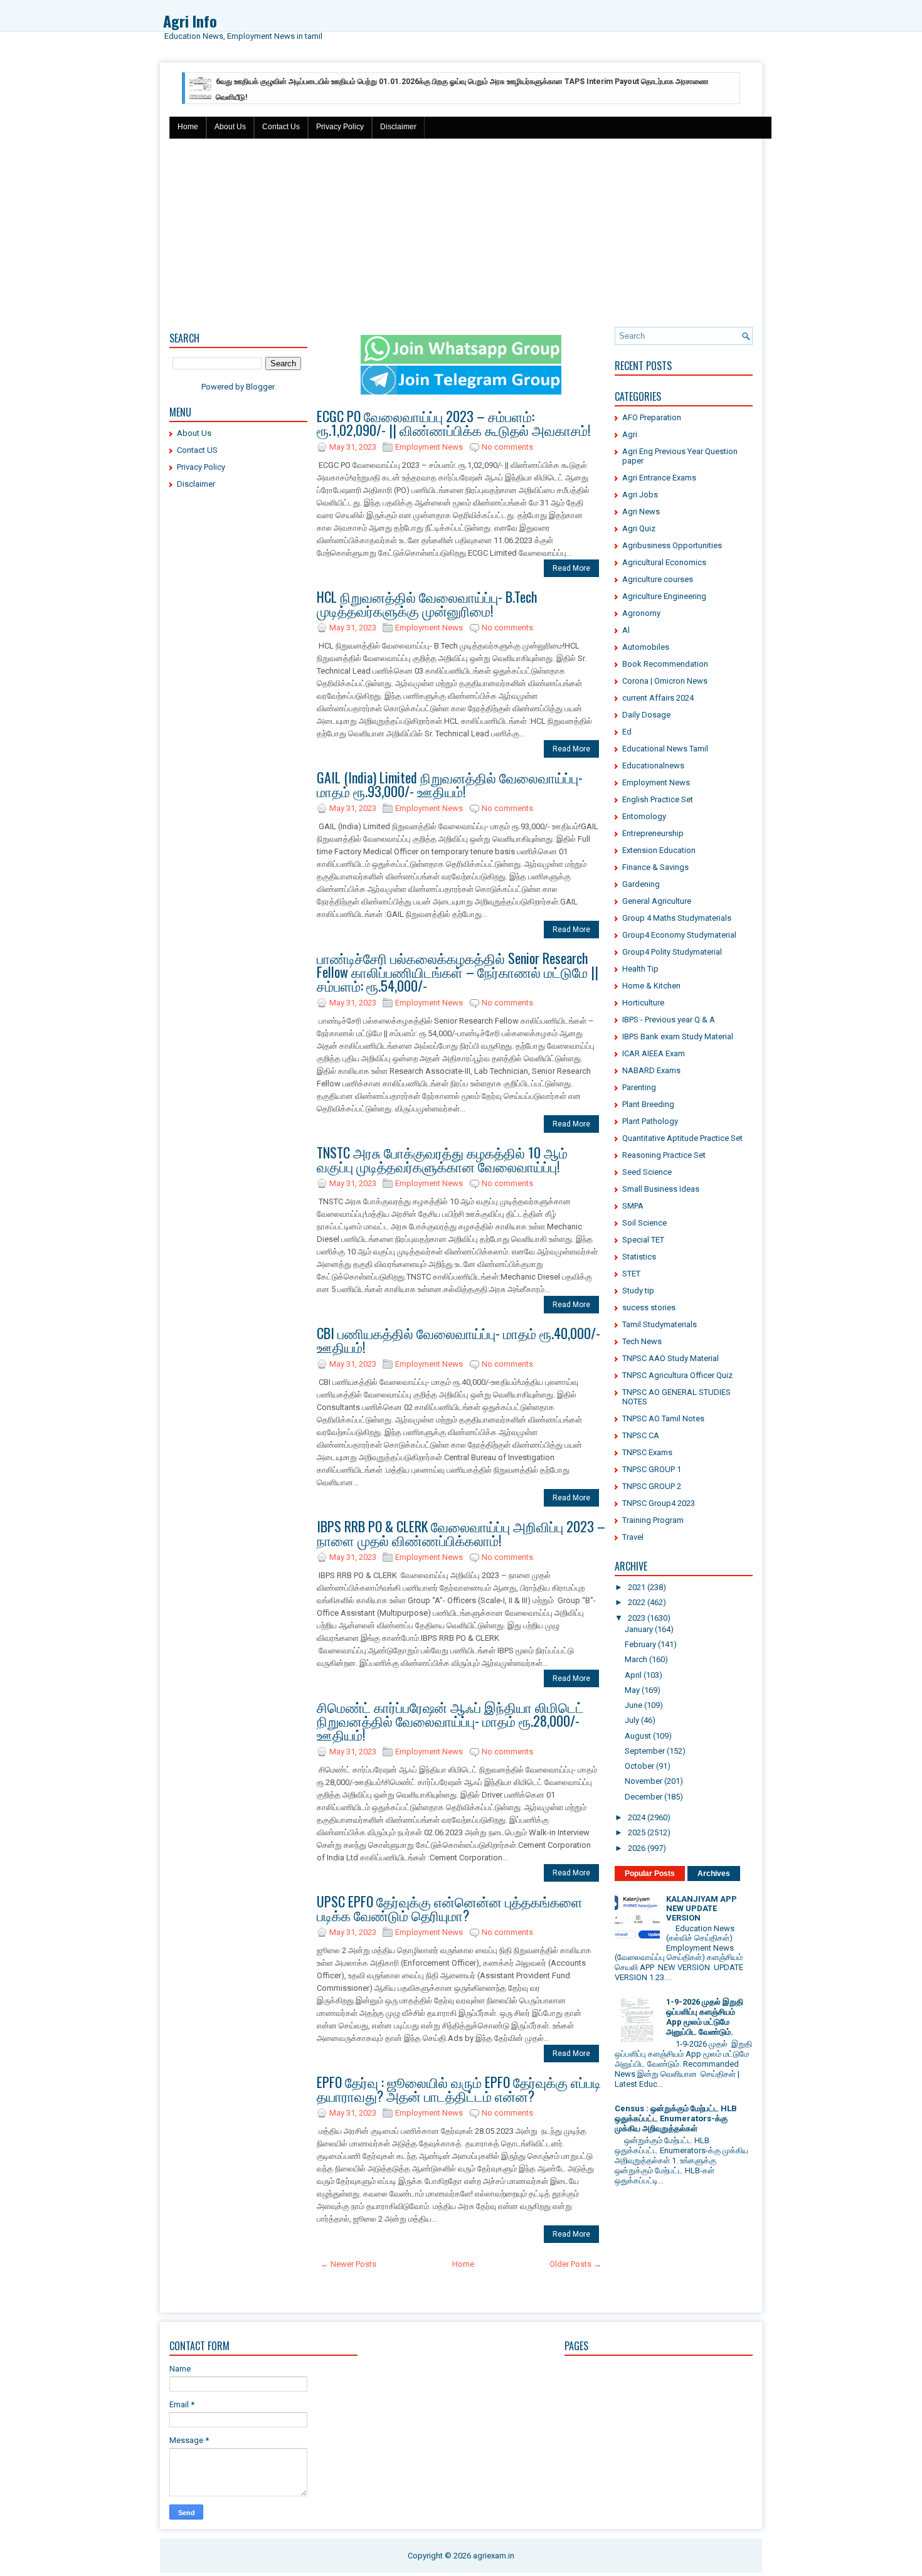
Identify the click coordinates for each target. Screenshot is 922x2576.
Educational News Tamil (665, 749)
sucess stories (649, 1307)
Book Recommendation (665, 664)
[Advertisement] (461, 233)
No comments (507, 447)
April (633, 1675)
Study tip (638, 1291)
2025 (637, 1832)
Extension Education (659, 850)
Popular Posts (650, 1874)
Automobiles (646, 647)
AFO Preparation (652, 417)
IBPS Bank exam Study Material (678, 1036)
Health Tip (640, 969)
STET (631, 1274)
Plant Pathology (650, 1121)
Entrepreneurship (653, 833)
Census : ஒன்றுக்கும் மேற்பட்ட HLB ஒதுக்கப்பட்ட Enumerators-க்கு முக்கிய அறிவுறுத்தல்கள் (676, 2118)
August (638, 1736)
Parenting (639, 1087)
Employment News (429, 447)
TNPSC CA (641, 1435)
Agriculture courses (658, 579)
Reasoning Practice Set (664, 1155)
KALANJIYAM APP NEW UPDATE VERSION (702, 1908)
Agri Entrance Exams (659, 478)
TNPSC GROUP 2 (652, 1486)
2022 (637, 1602)
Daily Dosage (646, 715)
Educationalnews (653, 766)
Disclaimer (398, 127)
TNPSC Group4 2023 (659, 1503)
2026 (637, 1848)
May (632, 1690)
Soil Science (644, 1223)
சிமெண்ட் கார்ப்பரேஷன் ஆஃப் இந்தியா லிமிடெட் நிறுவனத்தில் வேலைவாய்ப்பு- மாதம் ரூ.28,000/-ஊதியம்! (450, 1720)
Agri (630, 434)
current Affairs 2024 (658, 698)
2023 (637, 1618)
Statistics (639, 1257)
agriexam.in (494, 2556)
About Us (230, 127)
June (633, 1705)
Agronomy (641, 613)
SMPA (633, 1206)
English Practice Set (658, 799)
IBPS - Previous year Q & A (669, 1020)
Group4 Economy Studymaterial (679, 935)
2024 (637, 1817)
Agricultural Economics (664, 562)
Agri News (641, 511)
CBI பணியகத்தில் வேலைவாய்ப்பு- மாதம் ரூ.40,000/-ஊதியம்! (458, 1340)
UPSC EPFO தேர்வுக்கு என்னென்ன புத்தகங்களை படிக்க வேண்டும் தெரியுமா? (450, 1908)
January (639, 1629)
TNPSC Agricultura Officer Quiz (677, 1375)
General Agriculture (657, 901)
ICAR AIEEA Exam (654, 1053)
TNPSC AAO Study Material (670, 1358)
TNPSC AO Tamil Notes (663, 1418)
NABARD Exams (651, 1070)
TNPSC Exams (647, 1452)
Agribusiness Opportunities (672, 545)
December (644, 1797)
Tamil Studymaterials (660, 1324)
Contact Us (281, 127)
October (639, 1766)
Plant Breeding (648, 1104)
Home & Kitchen (651, 986)
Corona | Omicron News (665, 681)
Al (626, 630)
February (640, 1644)
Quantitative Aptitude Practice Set (682, 1138)
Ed (627, 732)
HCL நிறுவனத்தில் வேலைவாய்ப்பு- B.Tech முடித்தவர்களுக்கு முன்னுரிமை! (427, 603)
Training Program (653, 1520)
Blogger (260, 387)
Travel (633, 1537)
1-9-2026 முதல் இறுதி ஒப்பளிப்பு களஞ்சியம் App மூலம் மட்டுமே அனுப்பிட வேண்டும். (705, 2017)
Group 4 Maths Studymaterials (677, 918)
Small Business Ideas (661, 1189)
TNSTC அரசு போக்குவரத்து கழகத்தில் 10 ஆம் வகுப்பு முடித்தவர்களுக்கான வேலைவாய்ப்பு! (442, 1159)
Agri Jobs (640, 495)
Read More (571, 568)
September (645, 1751)
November (644, 1781)
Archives (714, 1874)
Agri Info (190, 21)
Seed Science (647, 1172)
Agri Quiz (639, 528)
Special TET (643, 1240)
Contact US (197, 450)
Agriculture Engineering (664, 596)
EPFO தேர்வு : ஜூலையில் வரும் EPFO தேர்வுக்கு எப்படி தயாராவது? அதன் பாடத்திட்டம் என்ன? (459, 2089)
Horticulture (643, 1003)
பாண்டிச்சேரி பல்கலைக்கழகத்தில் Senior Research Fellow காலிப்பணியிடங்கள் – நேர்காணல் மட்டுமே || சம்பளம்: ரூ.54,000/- (458, 972)
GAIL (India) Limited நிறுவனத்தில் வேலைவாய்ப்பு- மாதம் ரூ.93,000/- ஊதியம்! (450, 784)
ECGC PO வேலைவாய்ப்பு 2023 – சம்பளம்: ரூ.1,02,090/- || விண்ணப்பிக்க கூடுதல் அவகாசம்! (453, 423)
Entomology (644, 816)
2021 (637, 1587)
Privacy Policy (340, 127)
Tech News (642, 1341)
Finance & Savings (655, 867)
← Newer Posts (348, 2264)
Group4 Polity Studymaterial (672, 952)
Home (188, 127)
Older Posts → (575, 2264)
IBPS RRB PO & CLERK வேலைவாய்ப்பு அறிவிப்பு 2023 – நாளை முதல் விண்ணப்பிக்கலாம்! (461, 1533)
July (632, 1720)
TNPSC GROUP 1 (652, 1469)
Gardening (641, 884)
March (636, 1659)
